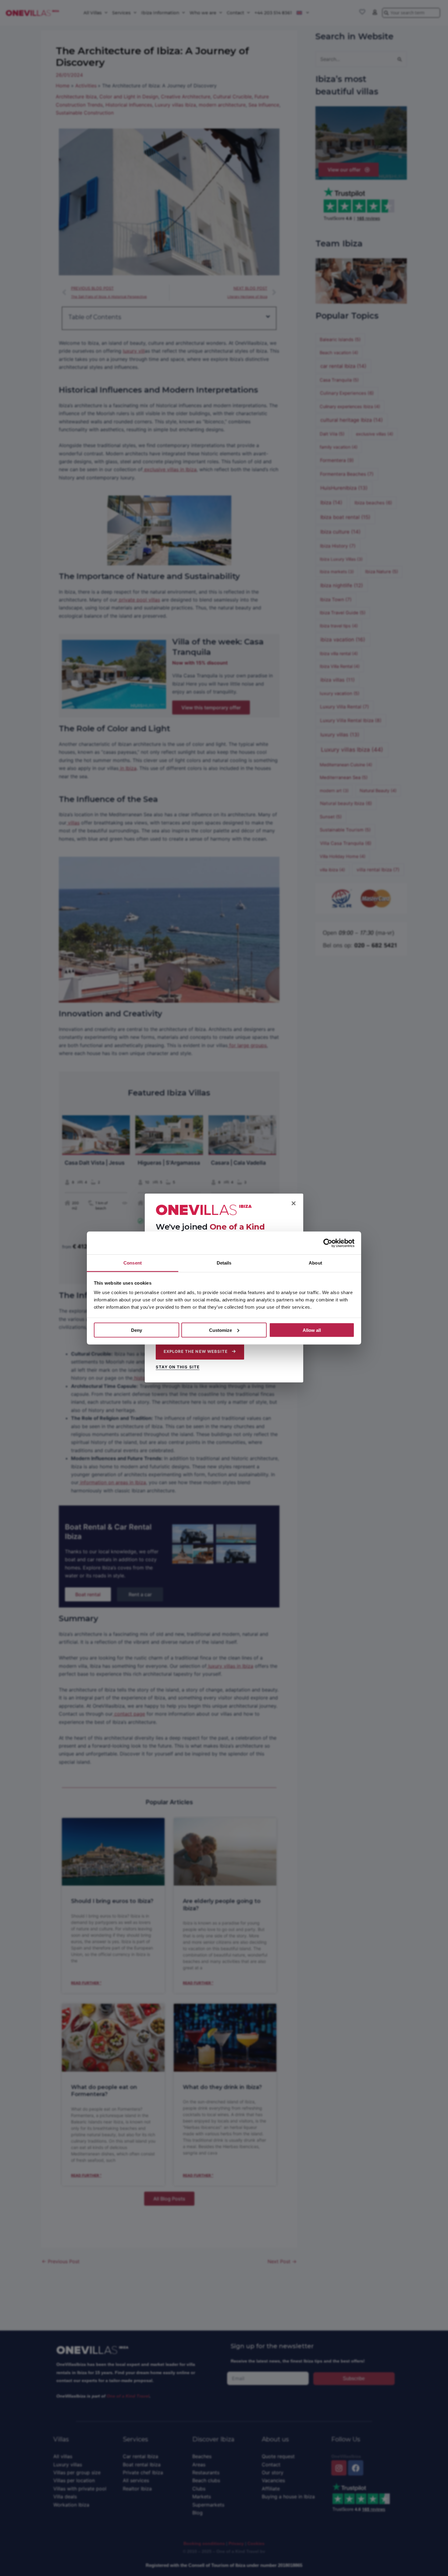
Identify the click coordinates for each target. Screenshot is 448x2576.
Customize (220, 1330)
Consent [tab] (133, 1263)
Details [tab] (224, 1263)
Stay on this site (178, 1367)
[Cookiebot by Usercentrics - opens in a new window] (328, 1243)
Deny (137, 1330)
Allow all (312, 1330)
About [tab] (315, 1263)
